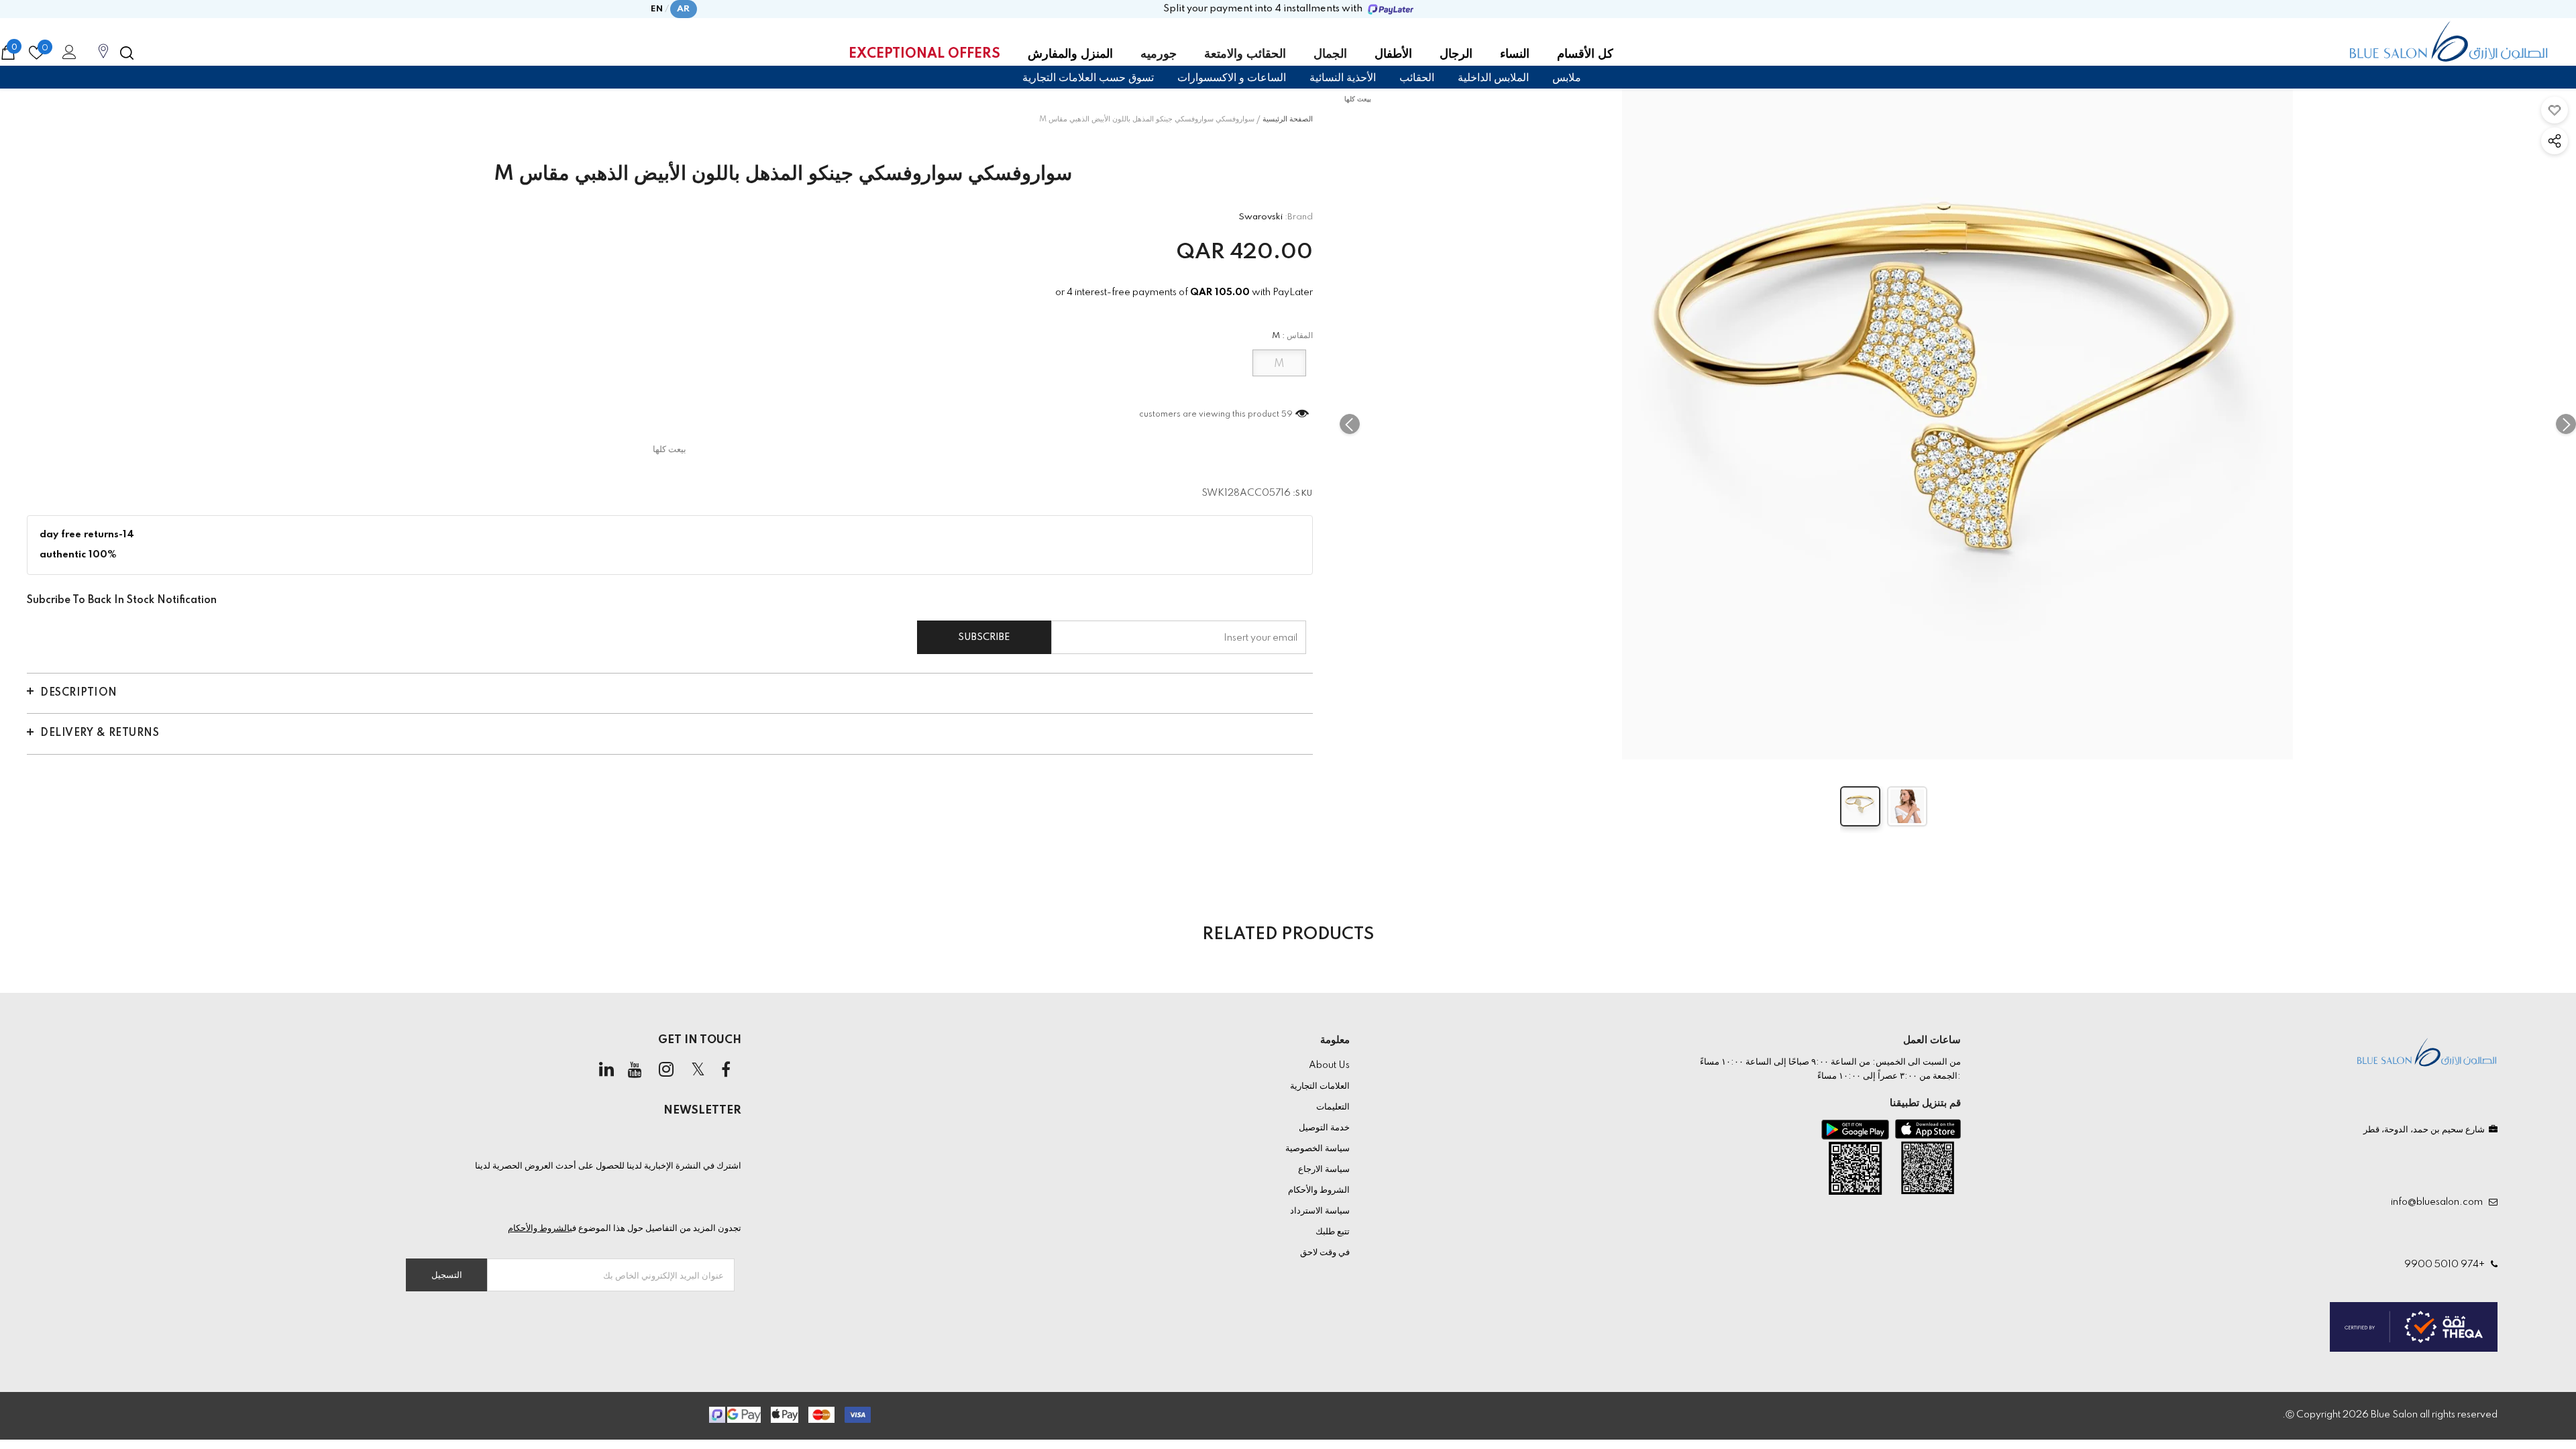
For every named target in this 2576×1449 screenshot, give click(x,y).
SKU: (1303, 494)
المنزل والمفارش (1070, 54)
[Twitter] (698, 1071)
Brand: (1299, 217)
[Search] (127, 53)
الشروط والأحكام (539, 1228)
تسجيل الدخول (67, 56)
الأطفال (1393, 54)
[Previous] (1350, 424)
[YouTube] (635, 1071)
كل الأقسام (1585, 54)
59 (1287, 415)
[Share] (2555, 141)
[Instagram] (666, 1071)
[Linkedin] (606, 1071)
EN (657, 9)
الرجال (1456, 54)
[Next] (2566, 424)
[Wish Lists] (2555, 110)
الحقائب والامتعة (1245, 54)
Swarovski (1260, 217)
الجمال (1330, 54)
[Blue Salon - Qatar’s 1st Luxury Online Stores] (2449, 42)
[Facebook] (726, 1071)
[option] (1958, 424)
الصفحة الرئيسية (1288, 119)
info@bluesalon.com (2439, 1202)
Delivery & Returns (100, 733)
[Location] (103, 58)
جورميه (1159, 54)
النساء (1515, 54)
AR (684, 9)
